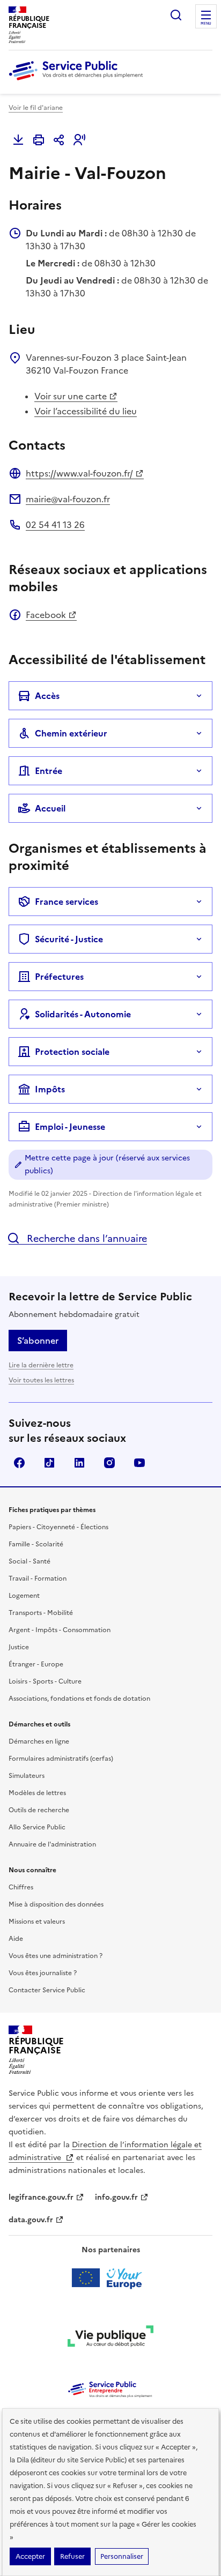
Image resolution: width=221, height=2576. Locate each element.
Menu (206, 24)
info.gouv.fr (116, 2197)
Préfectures (59, 977)
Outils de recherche (39, 1810)
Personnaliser (122, 2556)
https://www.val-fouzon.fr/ (79, 473)
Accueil (50, 808)
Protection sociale (72, 1052)
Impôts (50, 1089)
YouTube (139, 1463)
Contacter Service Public (47, 1990)
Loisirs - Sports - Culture (45, 1681)
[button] (79, 140)
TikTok (49, 1463)
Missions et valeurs (37, 1922)
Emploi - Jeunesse (70, 1127)
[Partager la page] (59, 140)
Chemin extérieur (71, 733)
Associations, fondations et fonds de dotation (79, 1699)
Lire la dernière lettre (41, 1365)
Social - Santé (30, 1561)
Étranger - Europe (36, 1664)
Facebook (46, 615)
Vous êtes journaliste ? (43, 1973)
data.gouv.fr (31, 2220)
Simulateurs (27, 1776)
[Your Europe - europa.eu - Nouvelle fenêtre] (111, 2278)
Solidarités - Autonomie (83, 1014)
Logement (24, 1596)
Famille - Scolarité (36, 1544)
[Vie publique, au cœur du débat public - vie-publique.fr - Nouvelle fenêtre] (110, 2338)
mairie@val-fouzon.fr (68, 499)
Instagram (109, 1463)
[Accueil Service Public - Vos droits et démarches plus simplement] (78, 81)
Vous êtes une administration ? (56, 1956)
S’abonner (38, 1341)
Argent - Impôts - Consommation (60, 1630)
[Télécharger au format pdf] (18, 140)
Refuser (72, 2556)
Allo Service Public (37, 1827)
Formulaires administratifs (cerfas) (61, 1759)
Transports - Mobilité (41, 1613)
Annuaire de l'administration (52, 1844)
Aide (16, 1939)
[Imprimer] (39, 140)
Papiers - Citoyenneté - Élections (58, 1527)
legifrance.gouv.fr (41, 2197)
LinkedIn (79, 1463)
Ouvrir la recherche (176, 15)
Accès (47, 696)
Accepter (30, 2556)
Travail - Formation (38, 1579)
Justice (19, 1647)
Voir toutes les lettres (41, 1380)
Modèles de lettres (37, 1793)
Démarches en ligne (39, 1741)
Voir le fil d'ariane (36, 108)
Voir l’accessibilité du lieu (86, 411)
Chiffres (21, 1887)
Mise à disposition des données (56, 1904)
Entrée (49, 771)
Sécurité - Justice (69, 939)
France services (67, 902)
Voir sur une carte (71, 396)
